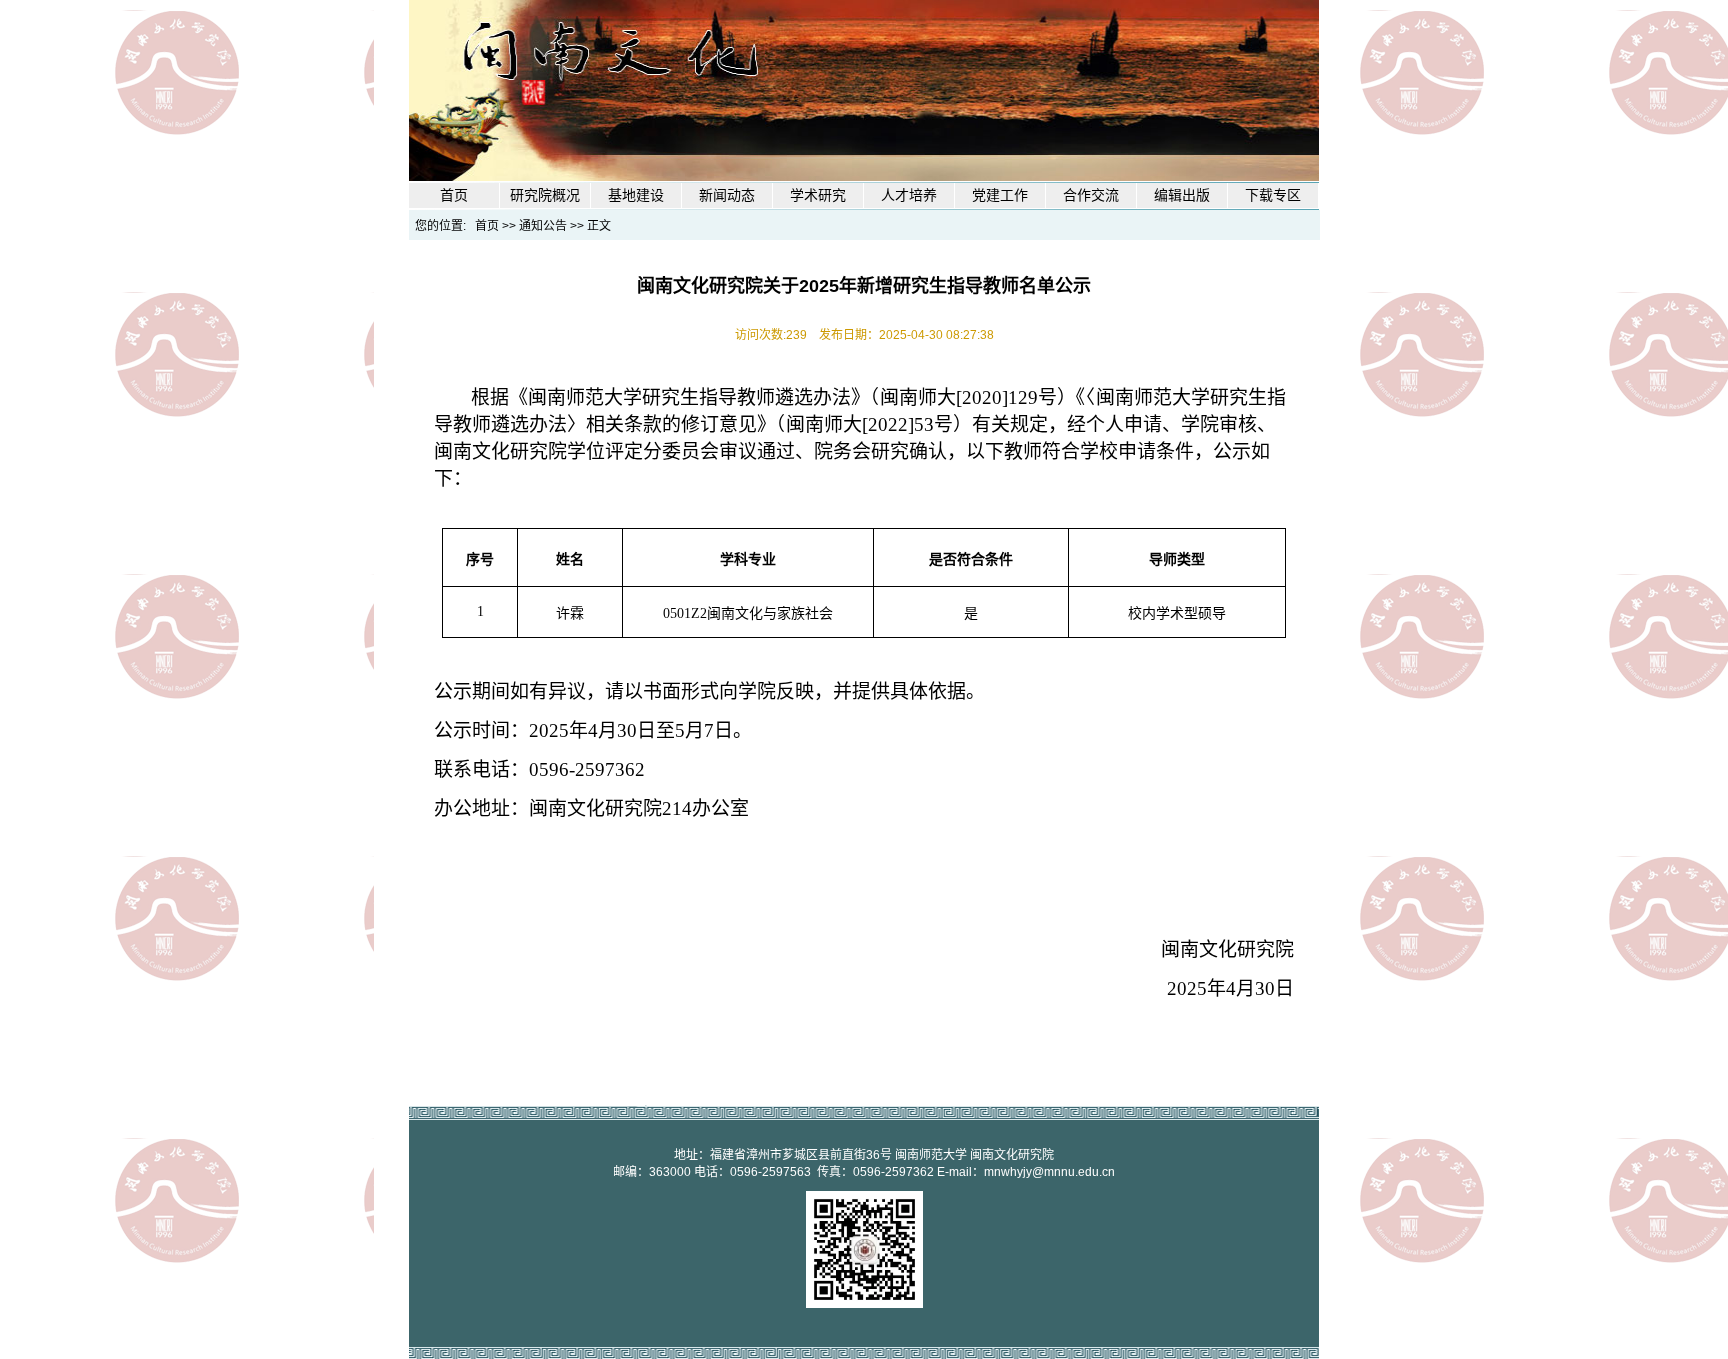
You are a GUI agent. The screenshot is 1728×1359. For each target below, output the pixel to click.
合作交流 (1091, 195)
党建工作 (1000, 195)
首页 (454, 195)
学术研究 (818, 195)
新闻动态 (727, 195)
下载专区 (1273, 195)
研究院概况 (545, 195)
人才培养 (909, 195)
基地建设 (636, 195)
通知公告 (543, 226)
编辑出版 (1182, 195)
